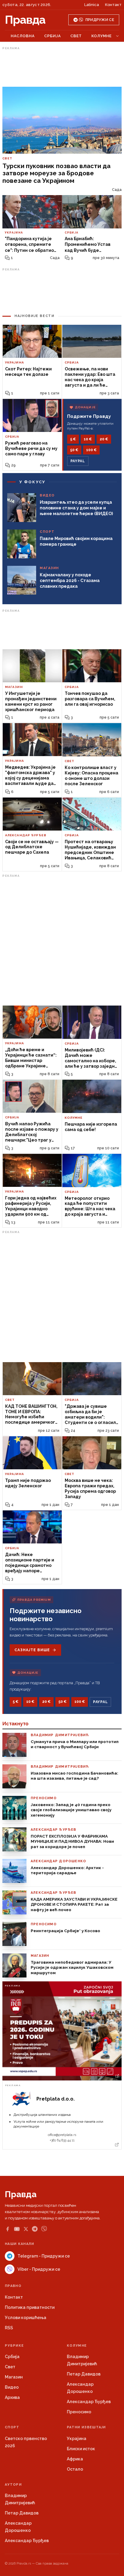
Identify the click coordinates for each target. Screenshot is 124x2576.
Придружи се (100, 20)
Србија (53, 36)
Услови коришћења (26, 2318)
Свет (76, 36)
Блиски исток (81, 2449)
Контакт (113, 5)
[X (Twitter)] (26, 2229)
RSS (9, 2328)
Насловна (23, 36)
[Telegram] (35, 2229)
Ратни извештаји (86, 2427)
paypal (78, 461)
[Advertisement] (62, 67)
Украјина (77, 2439)
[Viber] (44, 2229)
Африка (75, 2459)
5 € (73, 439)
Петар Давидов (84, 2374)
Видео (12, 2387)
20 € (104, 439)
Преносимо (79, 2412)
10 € (88, 439)
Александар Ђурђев (89, 2402)
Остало (75, 2469)
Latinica (92, 5)
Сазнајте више (32, 1650)
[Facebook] (8, 2229)
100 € (91, 450)
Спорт (12, 2427)
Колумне (102, 36)
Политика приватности (30, 2307)
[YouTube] (17, 2229)
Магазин (14, 2377)
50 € (74, 450)
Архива (12, 2397)
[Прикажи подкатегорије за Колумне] (117, 36)
